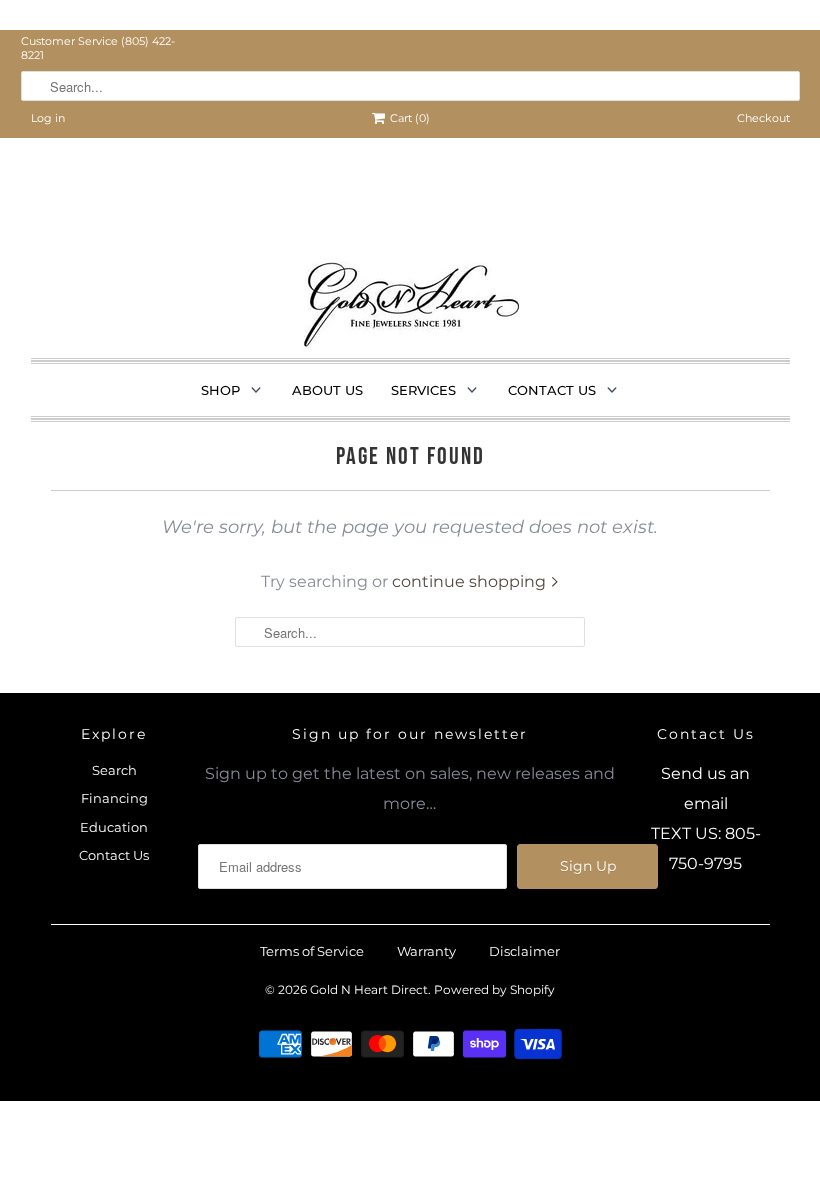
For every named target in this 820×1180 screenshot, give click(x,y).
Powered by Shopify (494, 989)
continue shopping (471, 581)
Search (114, 770)
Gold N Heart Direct (369, 989)
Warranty (426, 951)
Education (114, 827)
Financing (114, 798)
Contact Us (114, 855)
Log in (48, 118)
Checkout (763, 118)
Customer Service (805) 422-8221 (98, 48)
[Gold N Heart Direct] (410, 309)
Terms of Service (312, 951)
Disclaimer (524, 951)
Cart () (410, 118)
